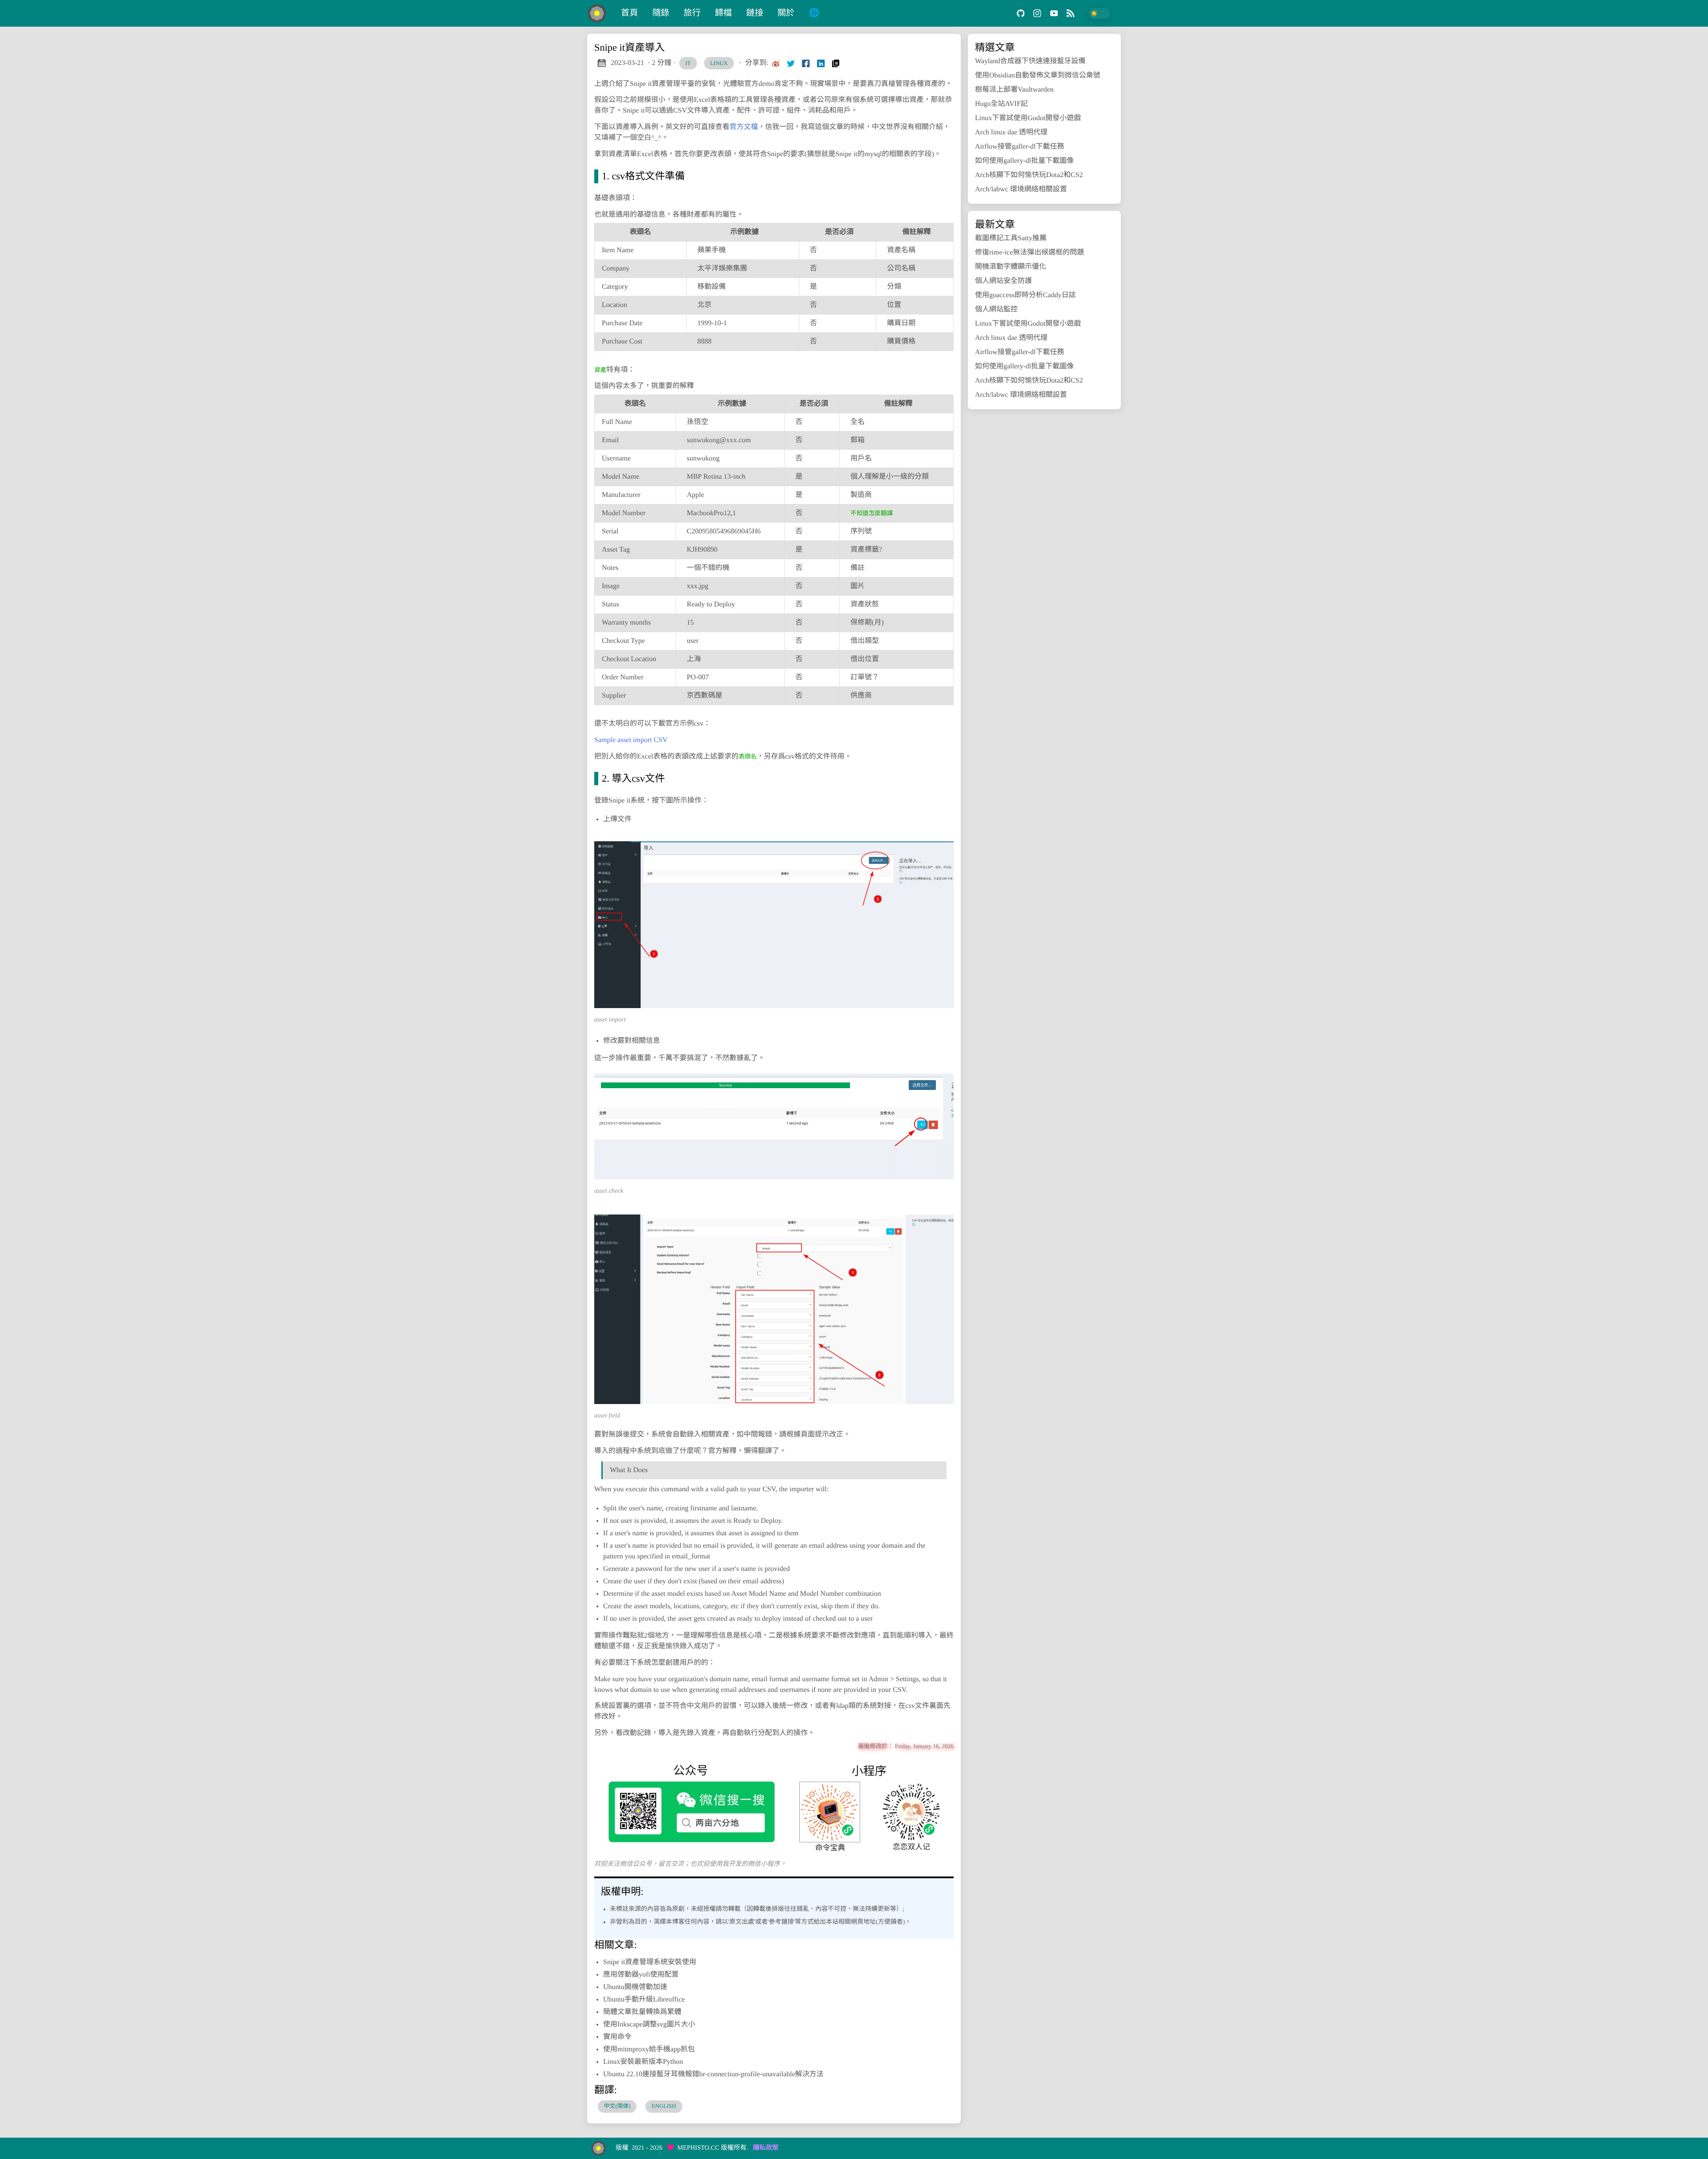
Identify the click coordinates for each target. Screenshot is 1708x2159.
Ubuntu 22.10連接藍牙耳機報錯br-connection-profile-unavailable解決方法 (713, 2074)
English (664, 2106)
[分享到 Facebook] (806, 63)
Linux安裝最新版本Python (643, 2062)
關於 (786, 13)
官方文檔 (744, 127)
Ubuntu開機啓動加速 (635, 1987)
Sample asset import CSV (631, 740)
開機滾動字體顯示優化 (1011, 267)
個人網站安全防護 (1003, 281)
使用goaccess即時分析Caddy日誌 (1025, 295)
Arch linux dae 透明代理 (1011, 132)
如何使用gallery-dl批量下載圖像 (1024, 161)
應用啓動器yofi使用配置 (641, 1975)
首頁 (629, 13)
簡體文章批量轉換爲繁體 (642, 2012)
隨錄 (661, 13)
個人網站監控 (996, 309)
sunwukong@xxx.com (719, 440)
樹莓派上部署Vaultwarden (1014, 90)
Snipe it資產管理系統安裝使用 (650, 1962)
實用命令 (617, 2037)
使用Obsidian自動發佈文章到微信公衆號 (1038, 75)
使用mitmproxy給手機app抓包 (649, 2049)
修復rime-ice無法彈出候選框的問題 (1029, 252)
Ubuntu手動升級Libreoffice (644, 2000)
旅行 (692, 13)
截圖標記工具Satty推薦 (1011, 238)
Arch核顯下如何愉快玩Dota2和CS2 (1029, 175)
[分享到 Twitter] (791, 63)
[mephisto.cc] (600, 13)
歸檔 (723, 13)
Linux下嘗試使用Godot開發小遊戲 (1028, 118)
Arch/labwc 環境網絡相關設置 (1021, 189)
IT (688, 63)
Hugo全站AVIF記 (1001, 104)
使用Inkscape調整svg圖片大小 (649, 2024)
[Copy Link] (836, 63)
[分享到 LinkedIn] (821, 63)
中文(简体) (617, 2106)
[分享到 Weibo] (776, 63)
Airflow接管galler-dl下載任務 (1020, 147)
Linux (719, 63)
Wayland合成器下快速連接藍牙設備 (1030, 61)
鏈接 (755, 13)
